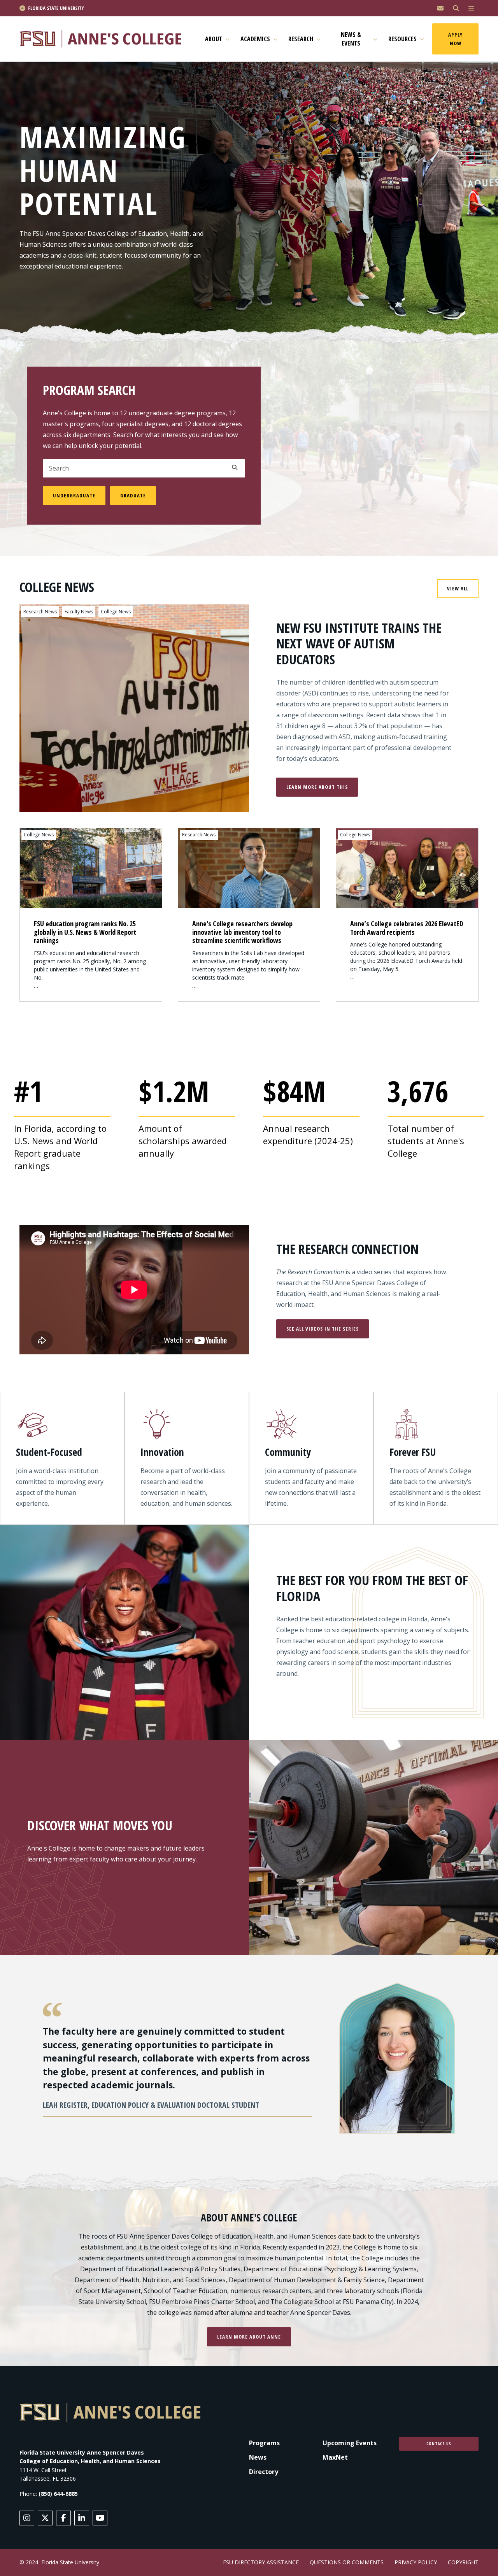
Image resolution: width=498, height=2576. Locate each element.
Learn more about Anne (249, 2337)
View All (458, 588)
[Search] (456, 8)
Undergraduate (74, 495)
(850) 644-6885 (58, 2494)
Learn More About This (317, 787)
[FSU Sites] (471, 8)
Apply (235, 467)
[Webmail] (440, 8)
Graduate (133, 495)
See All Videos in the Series (323, 1329)
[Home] (104, 39)
